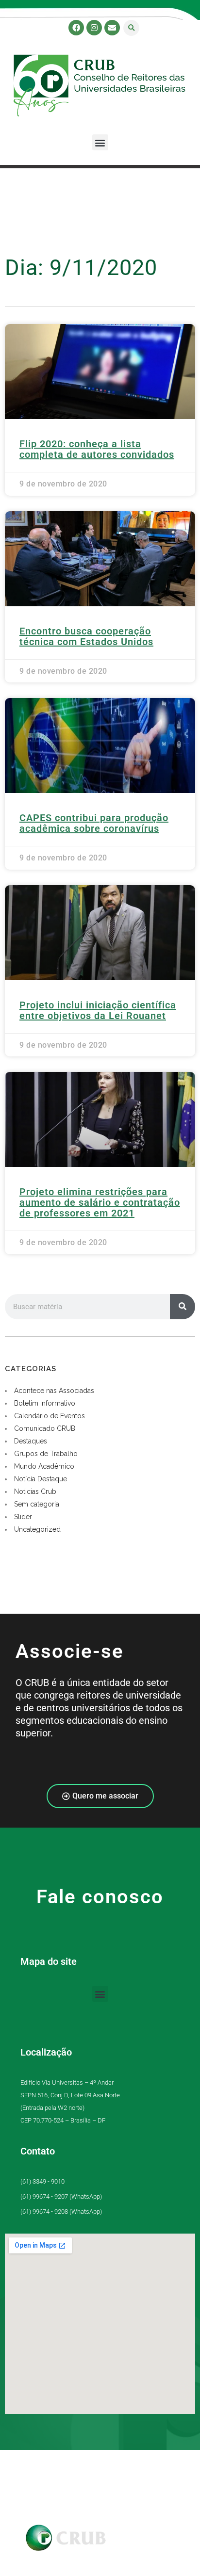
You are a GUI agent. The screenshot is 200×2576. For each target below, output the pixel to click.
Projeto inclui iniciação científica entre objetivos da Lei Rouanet (98, 1010)
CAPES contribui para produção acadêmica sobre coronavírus (94, 823)
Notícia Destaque (41, 1479)
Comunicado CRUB (45, 1428)
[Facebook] (76, 28)
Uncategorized (37, 1529)
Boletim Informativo (45, 1403)
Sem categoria (37, 1504)
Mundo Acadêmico (44, 1466)
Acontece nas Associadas (54, 1391)
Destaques (31, 1441)
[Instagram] (94, 28)
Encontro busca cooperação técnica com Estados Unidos (86, 636)
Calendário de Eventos (50, 1416)
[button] (131, 28)
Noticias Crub (35, 1491)
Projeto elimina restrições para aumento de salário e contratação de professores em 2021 (100, 1202)
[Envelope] (112, 28)
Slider (23, 1517)
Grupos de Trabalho (46, 1454)
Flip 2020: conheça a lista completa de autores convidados (97, 449)
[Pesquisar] (183, 1307)
